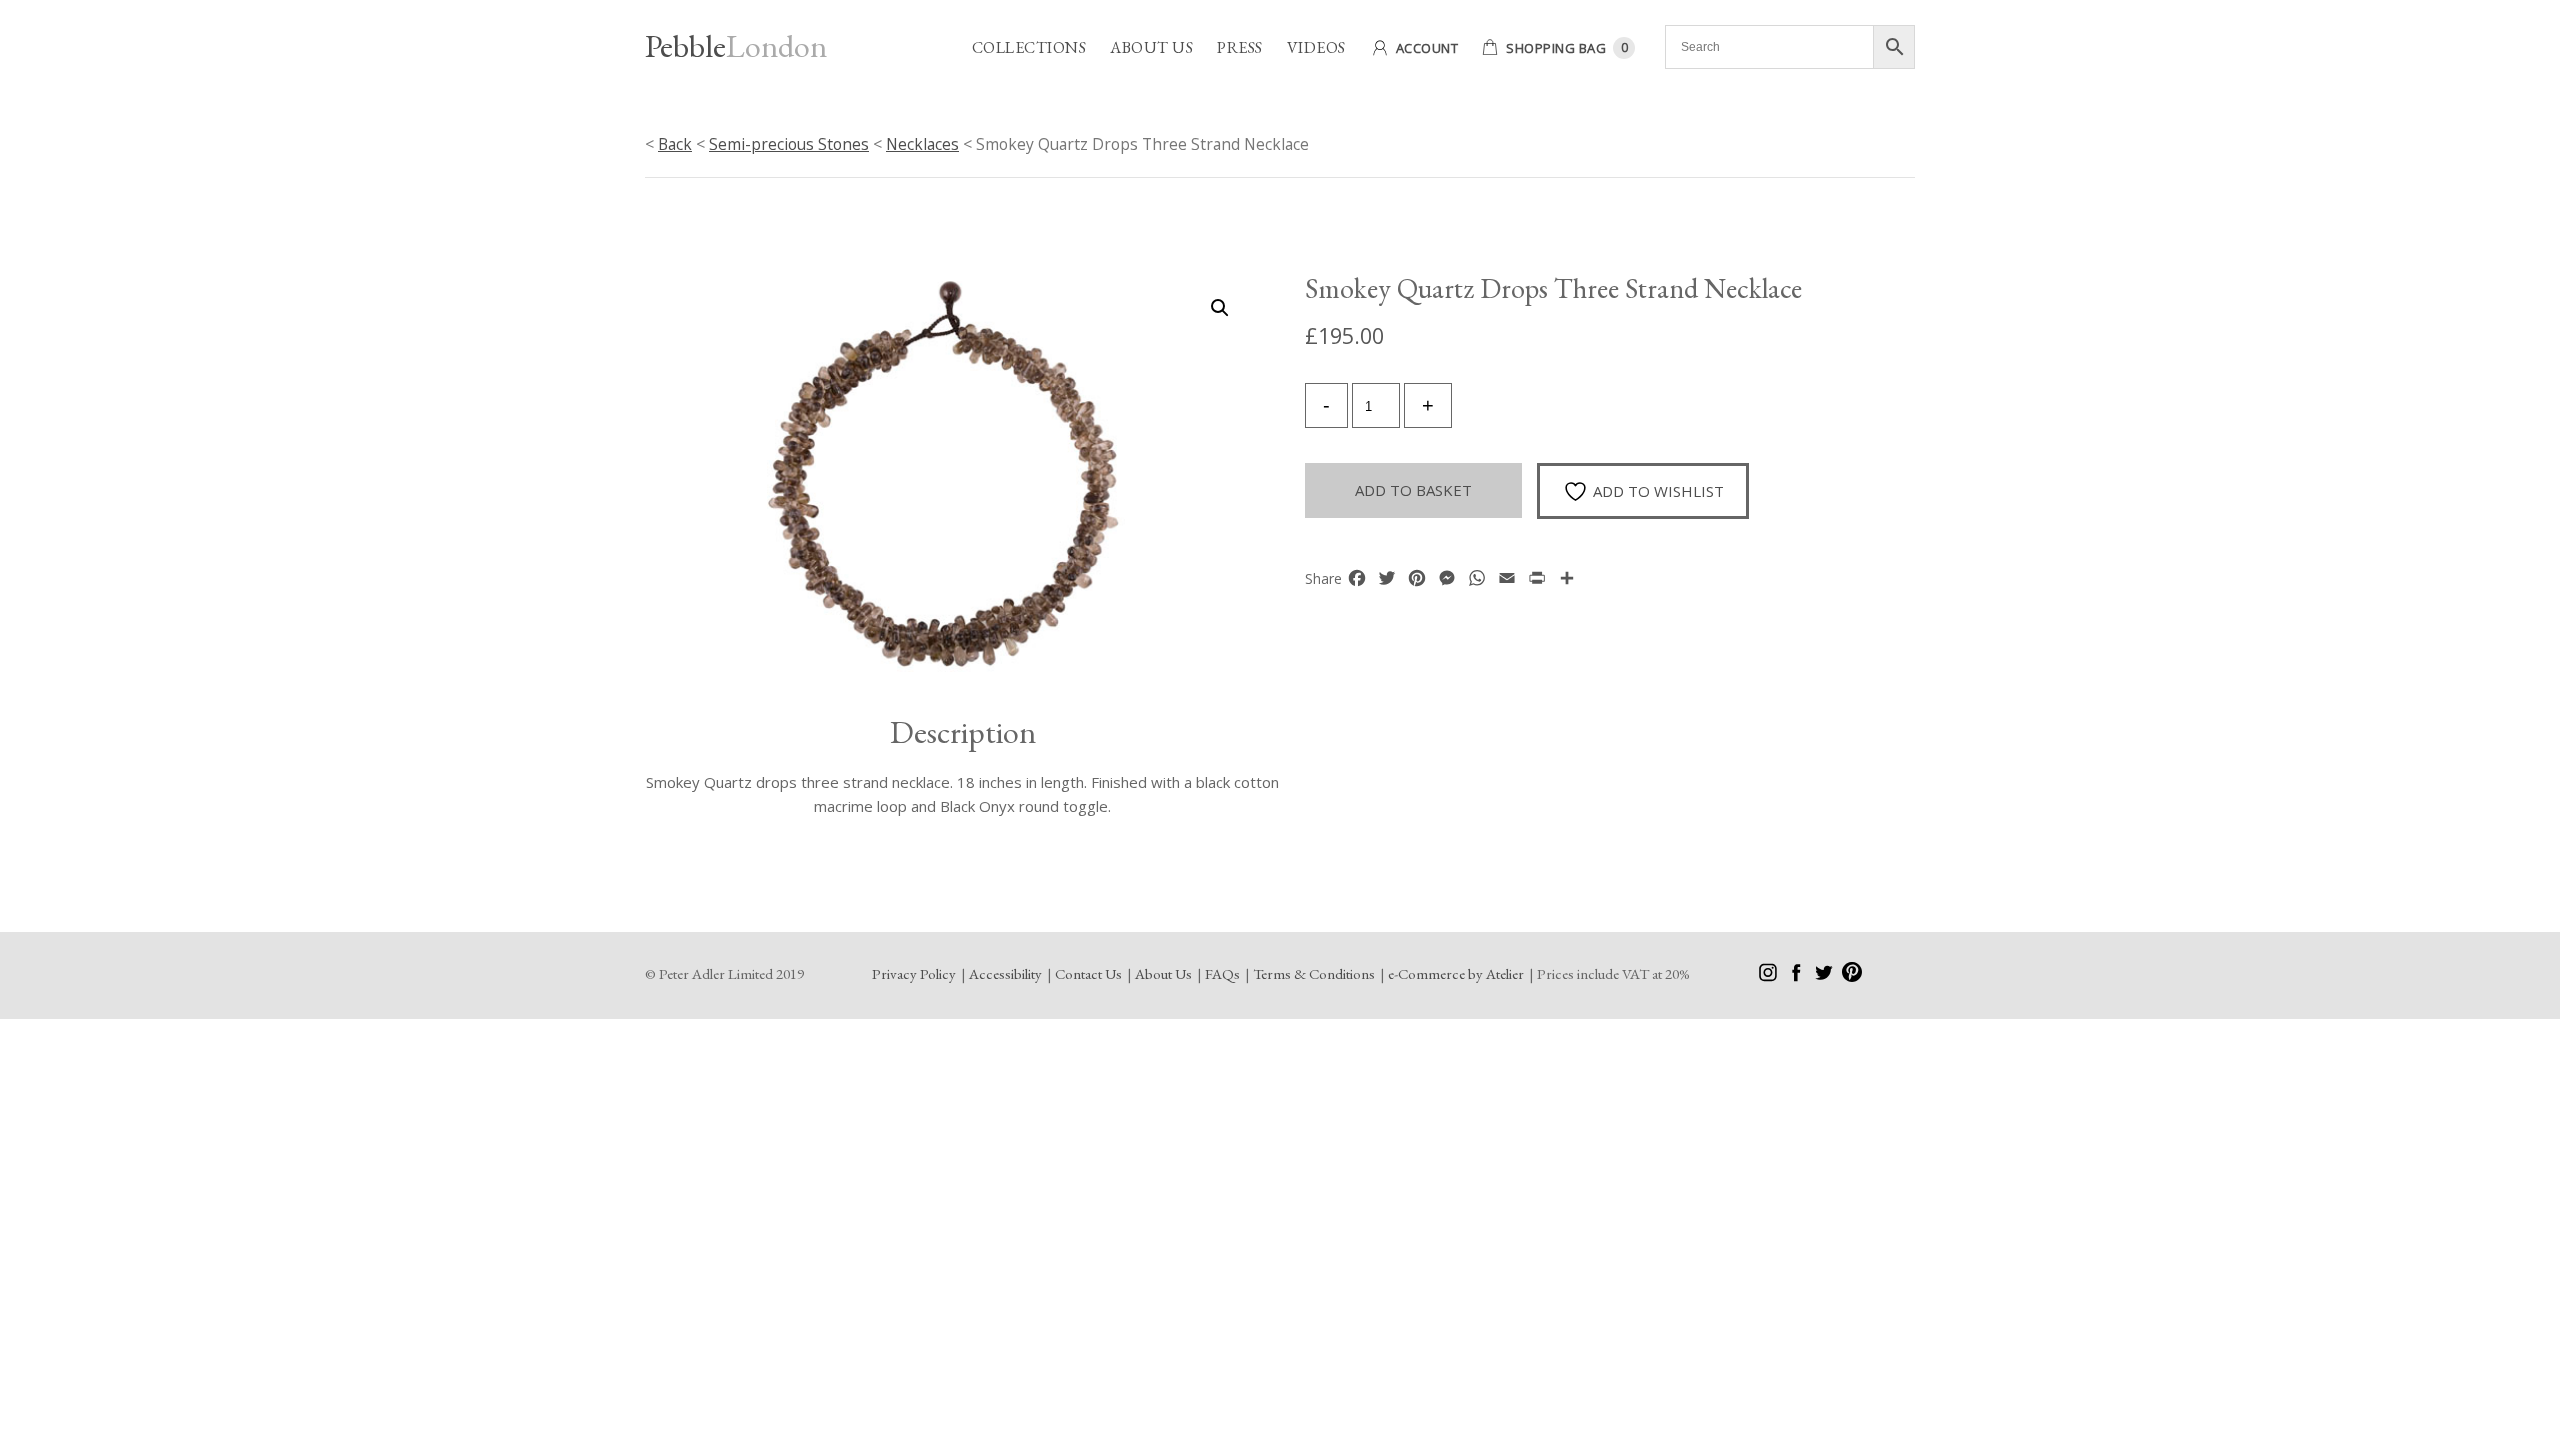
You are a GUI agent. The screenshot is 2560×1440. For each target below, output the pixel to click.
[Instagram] (1769, 976)
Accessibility (1005, 973)
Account (1427, 48)
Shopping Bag (1556, 48)
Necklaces (922, 144)
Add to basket (1413, 490)
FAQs (1222, 973)
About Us (1151, 47)
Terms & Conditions (1314, 973)
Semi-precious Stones (789, 144)
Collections (1029, 47)
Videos (1316, 47)
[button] (1220, 308)
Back (675, 144)
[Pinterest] (1852, 976)
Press (1240, 47)
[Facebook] (1797, 976)
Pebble (736, 46)
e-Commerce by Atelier (1456, 973)
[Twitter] (1825, 976)
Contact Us (1088, 973)
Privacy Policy (914, 973)
